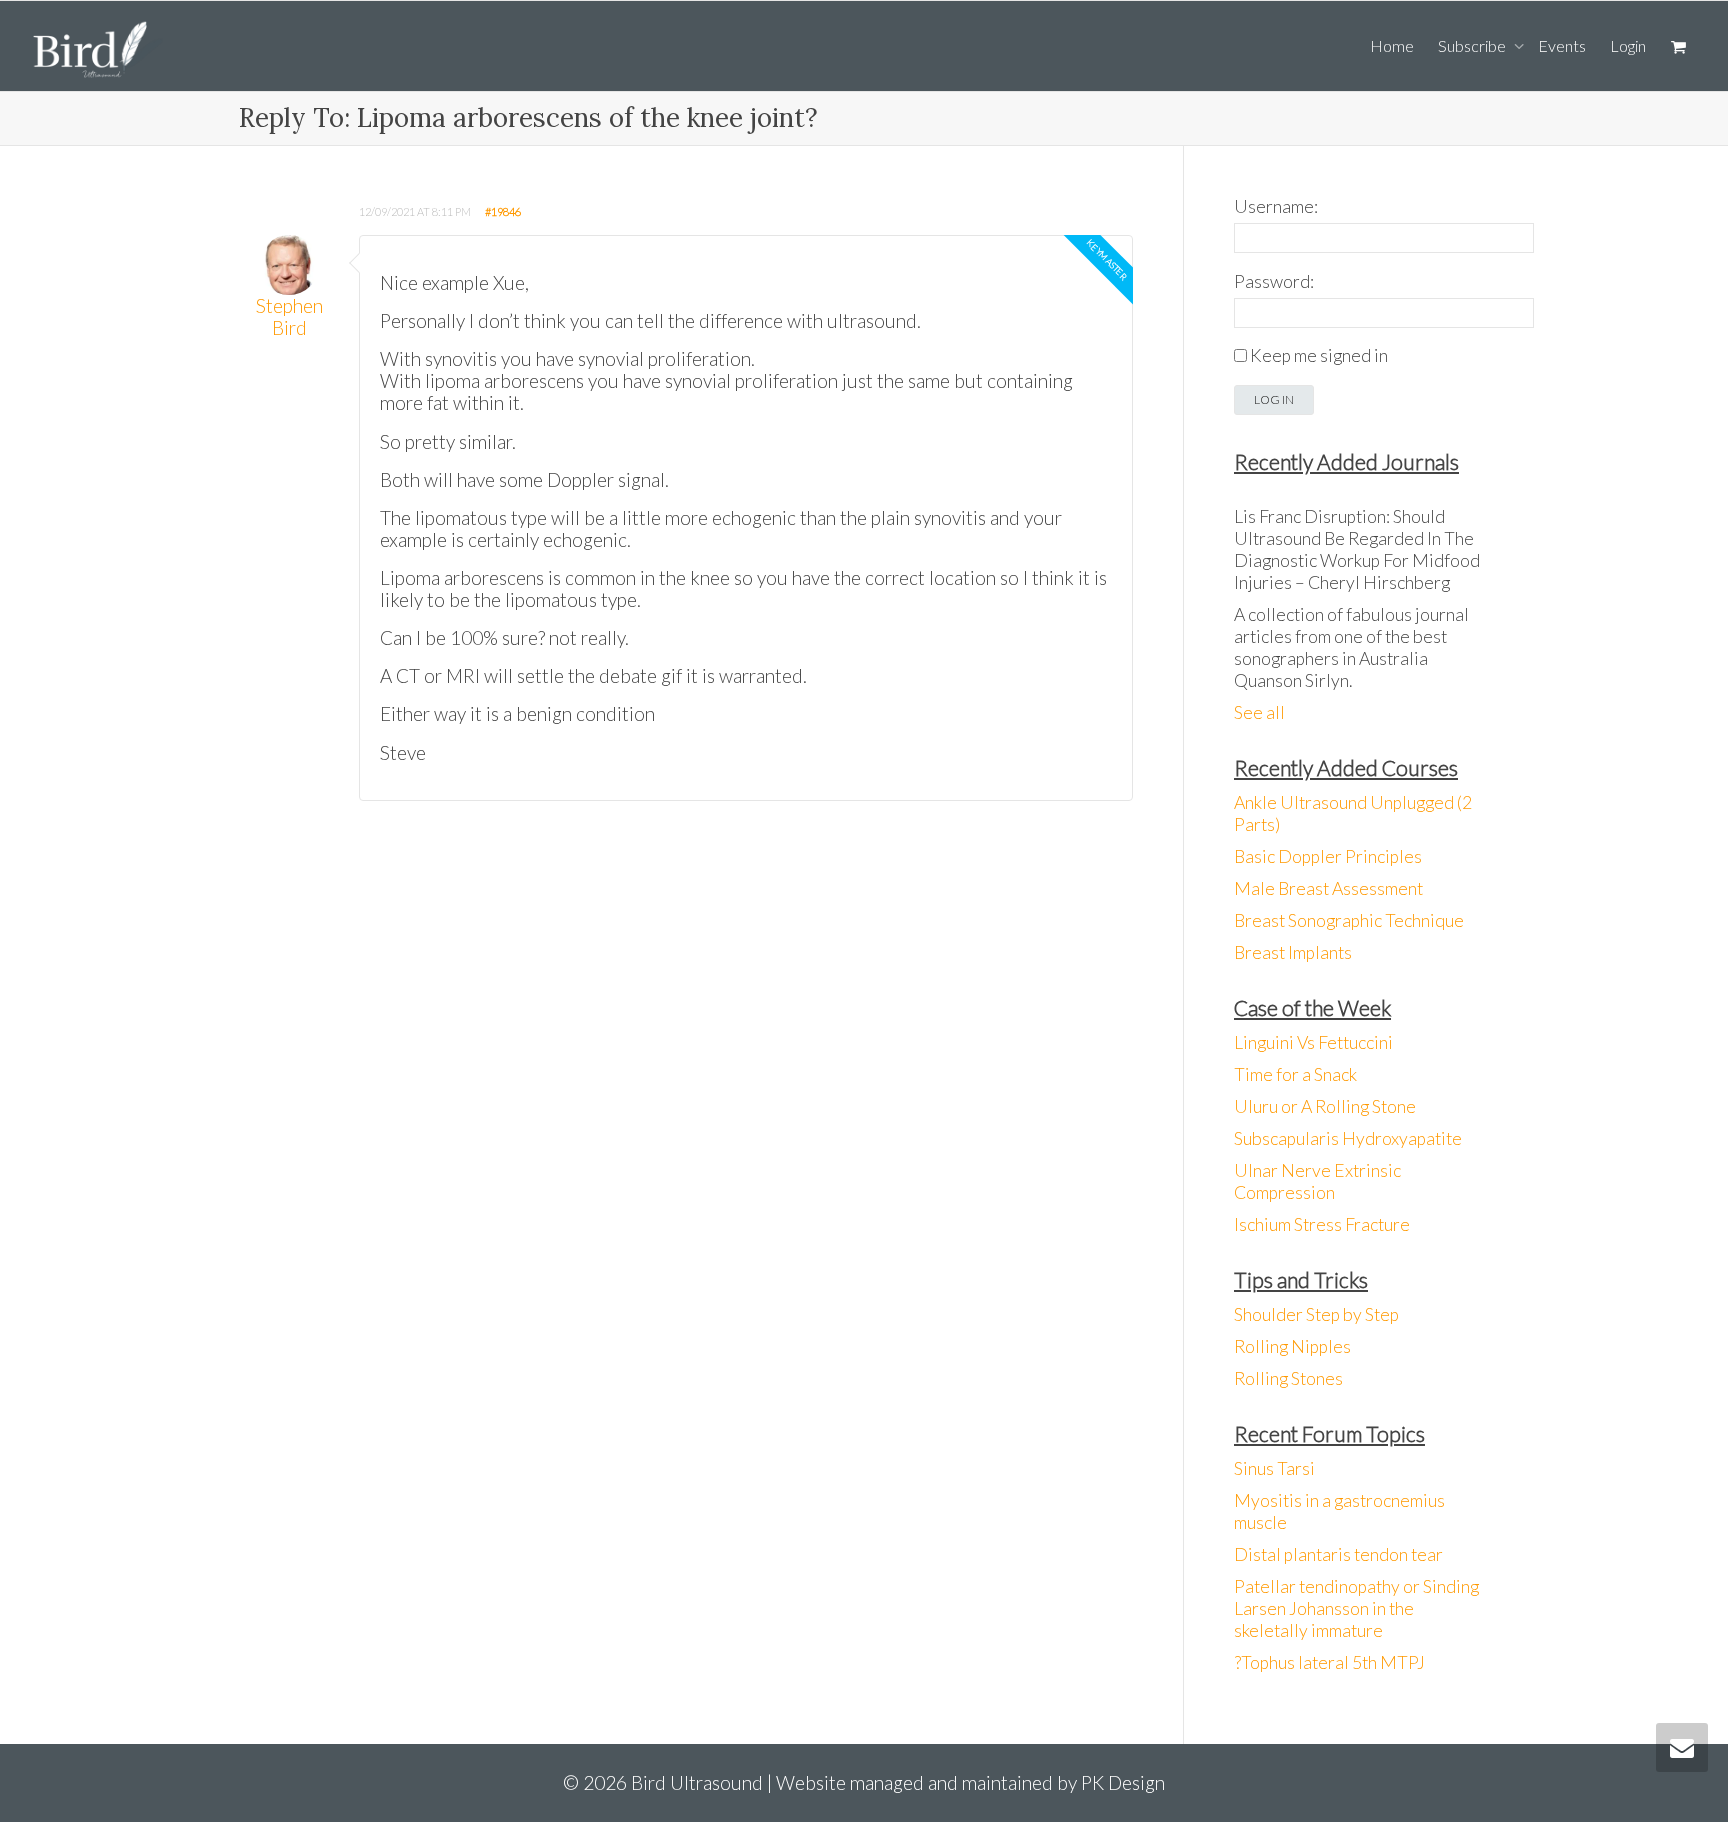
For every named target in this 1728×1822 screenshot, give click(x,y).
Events (1562, 45)
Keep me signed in (1319, 355)
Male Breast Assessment (1328, 888)
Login (1628, 45)
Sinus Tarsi (1274, 1468)
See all (1259, 712)
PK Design (1123, 1782)
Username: (1276, 206)
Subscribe (1473, 45)
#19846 (503, 211)
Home (1392, 45)
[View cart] (1678, 46)
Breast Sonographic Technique (1349, 920)
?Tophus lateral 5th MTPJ (1329, 1662)
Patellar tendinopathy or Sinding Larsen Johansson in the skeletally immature (1356, 1608)
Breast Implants (1293, 952)
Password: (1274, 281)
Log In (1274, 399)
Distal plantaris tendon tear (1338, 1554)
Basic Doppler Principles (1328, 856)
